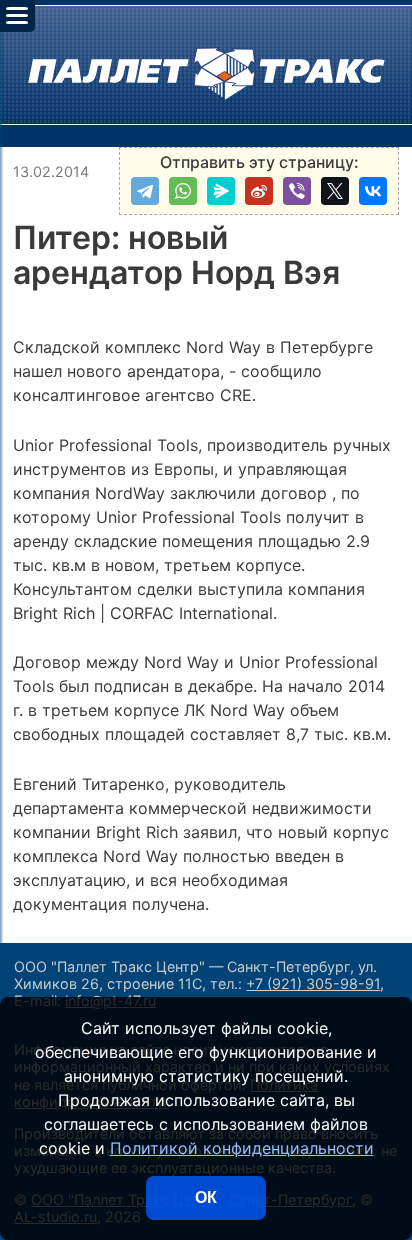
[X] (335, 191)
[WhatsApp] (183, 191)
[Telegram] (145, 191)
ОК (206, 1197)
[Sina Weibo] (259, 191)
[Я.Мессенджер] (221, 191)
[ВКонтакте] (373, 191)
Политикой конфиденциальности (242, 1148)
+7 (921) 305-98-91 (313, 983)
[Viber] (297, 191)
